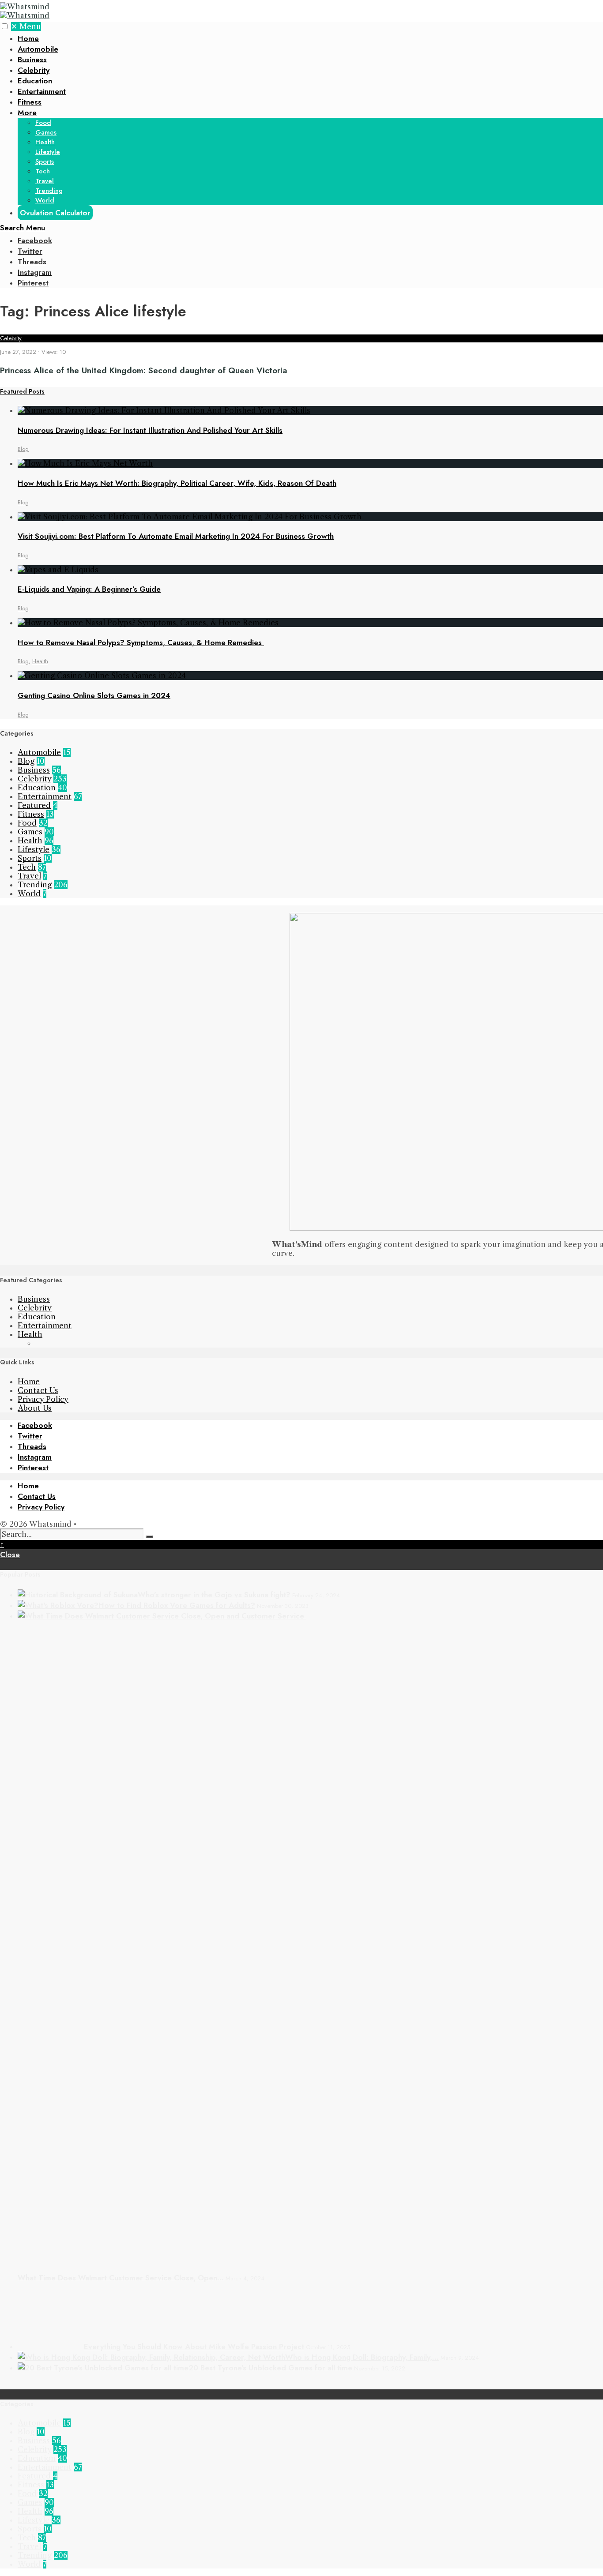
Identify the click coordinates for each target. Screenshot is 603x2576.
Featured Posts (22, 391)
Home (28, 38)
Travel (45, 181)
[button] (5, 26)
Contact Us (38, 1390)
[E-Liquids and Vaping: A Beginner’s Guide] (58, 570)
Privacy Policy (43, 1399)
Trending (49, 191)
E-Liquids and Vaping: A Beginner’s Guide (89, 589)
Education (35, 81)
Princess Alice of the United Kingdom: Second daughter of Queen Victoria (144, 370)
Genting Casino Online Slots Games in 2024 (94, 695)
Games (46, 132)
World (45, 200)
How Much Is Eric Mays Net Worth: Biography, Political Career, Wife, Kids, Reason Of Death (177, 483)
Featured (34, 805)
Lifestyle (48, 152)
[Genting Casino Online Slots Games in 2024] (102, 676)
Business (32, 60)
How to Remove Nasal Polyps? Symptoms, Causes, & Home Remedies (141, 642)
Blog (23, 449)
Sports (45, 161)
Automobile (38, 49)
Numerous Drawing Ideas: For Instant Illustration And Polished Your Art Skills (150, 430)
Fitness (30, 102)
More (27, 113)
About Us (35, 1408)
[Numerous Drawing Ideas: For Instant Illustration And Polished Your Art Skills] (164, 410)
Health (45, 142)
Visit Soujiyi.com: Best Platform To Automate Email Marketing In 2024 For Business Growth (176, 536)
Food (43, 123)
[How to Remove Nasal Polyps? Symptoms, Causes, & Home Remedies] (149, 623)
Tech (43, 171)
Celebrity (34, 70)
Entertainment (42, 91)
